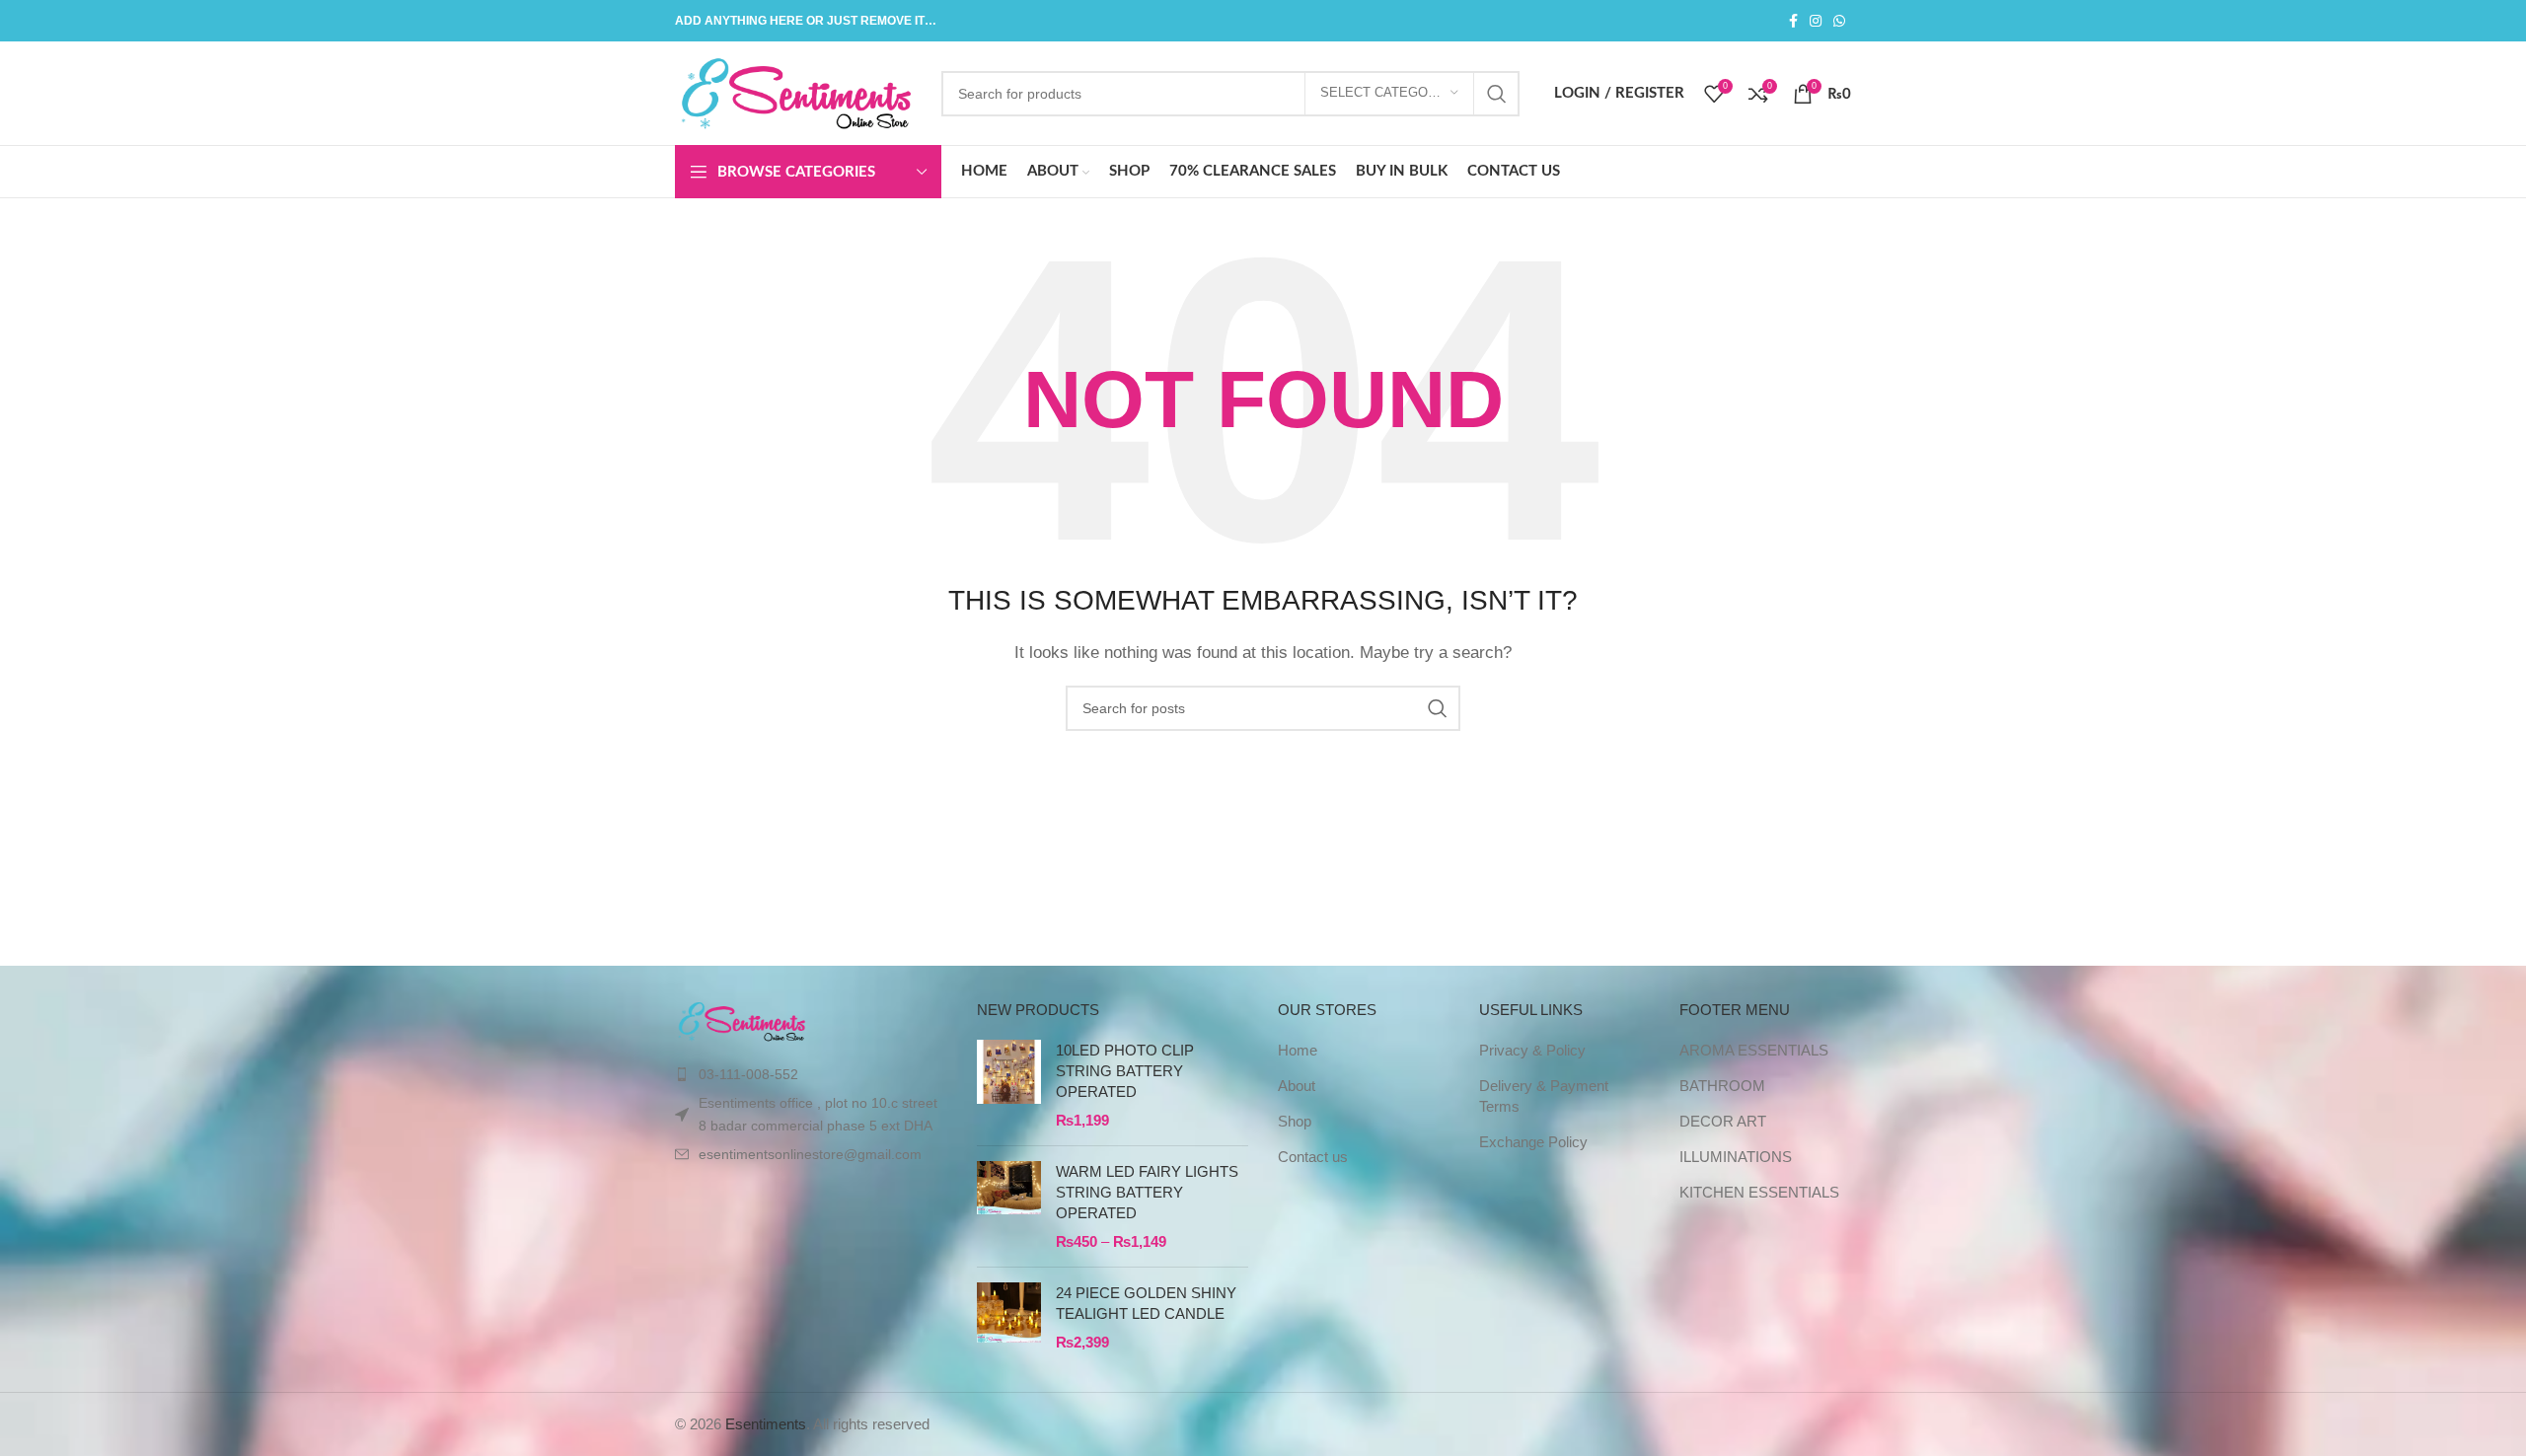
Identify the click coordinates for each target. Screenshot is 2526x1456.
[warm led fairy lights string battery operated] (1009, 1206)
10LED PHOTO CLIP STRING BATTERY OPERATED (1125, 1071)
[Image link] (743, 1020)
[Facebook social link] (1793, 21)
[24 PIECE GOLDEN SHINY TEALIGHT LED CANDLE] (1009, 1317)
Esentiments (766, 1424)
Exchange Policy (1533, 1142)
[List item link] (811, 1074)
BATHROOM (1722, 1086)
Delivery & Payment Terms (1544, 1096)
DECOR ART (1723, 1121)
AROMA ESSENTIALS (1754, 1050)
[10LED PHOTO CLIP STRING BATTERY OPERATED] (1009, 1085)
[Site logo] (798, 91)
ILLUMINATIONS (1736, 1157)
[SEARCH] (1497, 94)
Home (1298, 1050)
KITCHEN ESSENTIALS (1759, 1192)
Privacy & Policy (1532, 1050)
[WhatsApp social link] (1839, 21)
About (1297, 1086)
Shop (1295, 1121)
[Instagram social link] (1816, 21)
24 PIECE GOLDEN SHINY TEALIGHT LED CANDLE (1146, 1303)
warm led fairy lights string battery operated (1147, 1192)
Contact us (1313, 1157)
